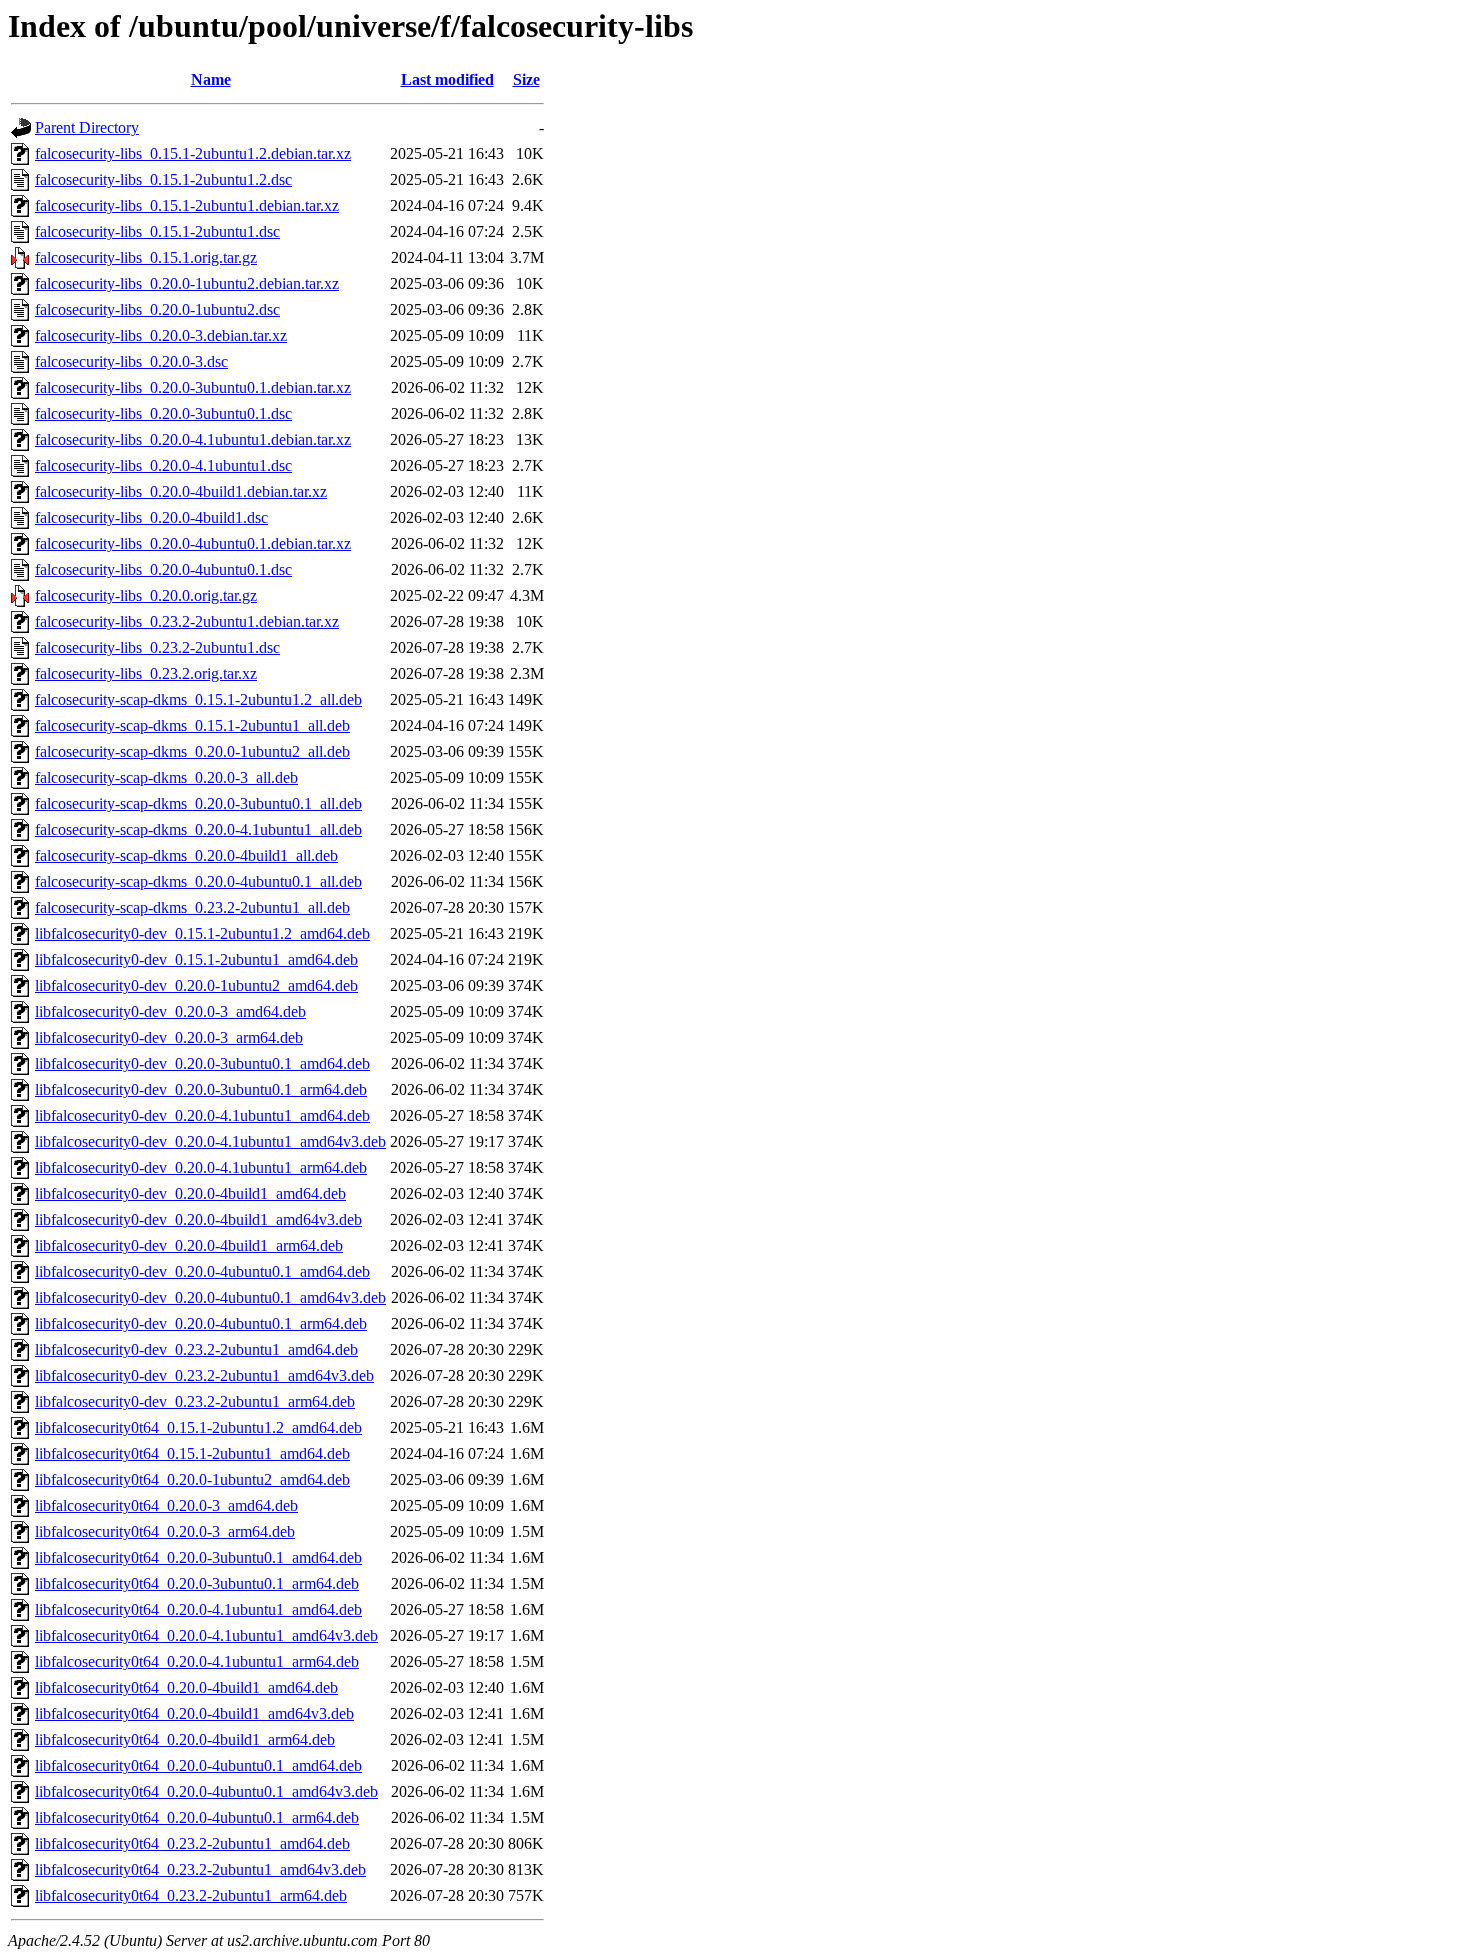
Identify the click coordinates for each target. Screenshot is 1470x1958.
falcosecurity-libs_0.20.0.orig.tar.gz (146, 595)
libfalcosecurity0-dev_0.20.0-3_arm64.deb (169, 1037)
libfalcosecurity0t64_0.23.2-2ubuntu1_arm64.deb (191, 1895)
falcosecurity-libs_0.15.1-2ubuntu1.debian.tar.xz (187, 205)
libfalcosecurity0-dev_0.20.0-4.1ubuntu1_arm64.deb (201, 1167)
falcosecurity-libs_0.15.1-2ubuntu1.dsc (157, 231)
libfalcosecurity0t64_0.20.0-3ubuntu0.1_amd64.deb (198, 1557)
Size (526, 79)
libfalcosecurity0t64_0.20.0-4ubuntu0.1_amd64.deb (198, 1765)
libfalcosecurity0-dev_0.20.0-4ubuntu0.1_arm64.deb (201, 1323)
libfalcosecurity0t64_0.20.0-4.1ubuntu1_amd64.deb (198, 1609)
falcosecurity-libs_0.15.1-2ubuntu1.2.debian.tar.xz (193, 153)
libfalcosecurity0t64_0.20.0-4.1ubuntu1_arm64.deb (197, 1661)
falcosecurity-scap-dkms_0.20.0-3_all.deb (166, 777)
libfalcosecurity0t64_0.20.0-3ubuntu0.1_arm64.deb (197, 1583)
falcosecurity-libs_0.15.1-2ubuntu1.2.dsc (163, 179)
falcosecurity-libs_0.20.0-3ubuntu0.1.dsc (163, 413)
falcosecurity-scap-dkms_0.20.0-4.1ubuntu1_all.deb (198, 829)
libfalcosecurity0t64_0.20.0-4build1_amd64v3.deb (194, 1713)
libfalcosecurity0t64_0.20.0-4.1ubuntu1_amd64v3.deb (206, 1635)
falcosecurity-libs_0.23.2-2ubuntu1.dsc (157, 647)
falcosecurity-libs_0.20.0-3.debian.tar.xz (161, 335)
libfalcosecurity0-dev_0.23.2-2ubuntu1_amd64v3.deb (204, 1375)
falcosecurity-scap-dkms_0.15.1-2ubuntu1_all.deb (192, 725)
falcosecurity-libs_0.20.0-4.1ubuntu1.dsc (163, 465)
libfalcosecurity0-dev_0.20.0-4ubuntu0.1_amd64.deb (202, 1271)
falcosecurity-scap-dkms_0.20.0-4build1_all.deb (186, 855)
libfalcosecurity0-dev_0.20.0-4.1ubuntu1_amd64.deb (202, 1115)
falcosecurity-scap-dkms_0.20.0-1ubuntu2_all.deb (192, 751)
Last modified (447, 79)
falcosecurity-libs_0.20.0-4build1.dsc (151, 517)
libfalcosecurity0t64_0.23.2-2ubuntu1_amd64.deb (192, 1843)
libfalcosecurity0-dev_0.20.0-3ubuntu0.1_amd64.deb (202, 1063)
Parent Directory (87, 127)
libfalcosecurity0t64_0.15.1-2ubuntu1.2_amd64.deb (198, 1427)
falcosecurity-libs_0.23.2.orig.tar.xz (146, 673)
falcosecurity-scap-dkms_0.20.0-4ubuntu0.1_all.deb (198, 881)
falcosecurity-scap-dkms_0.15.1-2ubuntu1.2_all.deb (198, 699)
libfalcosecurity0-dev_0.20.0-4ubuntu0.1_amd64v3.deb (210, 1297)
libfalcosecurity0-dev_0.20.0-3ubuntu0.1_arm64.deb (201, 1089)
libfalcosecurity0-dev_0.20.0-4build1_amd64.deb (190, 1193)
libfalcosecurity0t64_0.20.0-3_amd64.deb (166, 1505)
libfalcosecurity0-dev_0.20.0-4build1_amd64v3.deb (198, 1219)
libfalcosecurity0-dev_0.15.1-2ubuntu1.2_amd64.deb (202, 933)
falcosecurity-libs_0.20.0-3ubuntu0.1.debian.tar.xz (193, 387)
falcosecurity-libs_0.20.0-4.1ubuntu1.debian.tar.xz (193, 439)
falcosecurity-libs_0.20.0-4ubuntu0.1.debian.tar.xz (193, 543)
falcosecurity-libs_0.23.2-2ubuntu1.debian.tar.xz (187, 621)
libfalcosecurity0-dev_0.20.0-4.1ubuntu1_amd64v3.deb (210, 1141)
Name (211, 79)
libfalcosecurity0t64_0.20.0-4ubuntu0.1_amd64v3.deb (206, 1791)
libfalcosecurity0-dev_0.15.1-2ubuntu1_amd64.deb (196, 959)
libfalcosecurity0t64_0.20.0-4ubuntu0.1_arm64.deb (197, 1817)
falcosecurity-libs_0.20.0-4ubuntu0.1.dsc (163, 569)
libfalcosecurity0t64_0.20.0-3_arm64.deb (165, 1531)
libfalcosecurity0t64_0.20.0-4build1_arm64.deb (185, 1739)
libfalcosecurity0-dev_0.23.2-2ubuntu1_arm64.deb (195, 1401)
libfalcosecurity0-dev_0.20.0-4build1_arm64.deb (189, 1245)
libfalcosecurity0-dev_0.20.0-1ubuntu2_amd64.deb (196, 985)
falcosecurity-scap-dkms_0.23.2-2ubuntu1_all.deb (192, 907)
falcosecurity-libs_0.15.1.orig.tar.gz (146, 257)
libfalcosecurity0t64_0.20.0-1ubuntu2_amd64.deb (192, 1479)
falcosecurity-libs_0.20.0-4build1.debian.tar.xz (181, 491)
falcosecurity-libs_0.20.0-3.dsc (131, 361)
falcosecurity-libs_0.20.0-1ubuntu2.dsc (157, 309)
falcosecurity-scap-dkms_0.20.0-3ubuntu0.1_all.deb (198, 803)
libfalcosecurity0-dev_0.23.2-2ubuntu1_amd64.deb (196, 1349)
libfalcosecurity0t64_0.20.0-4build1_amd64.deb (186, 1687)
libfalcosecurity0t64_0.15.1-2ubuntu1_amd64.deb (192, 1453)
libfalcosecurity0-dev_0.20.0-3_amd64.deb (170, 1011)
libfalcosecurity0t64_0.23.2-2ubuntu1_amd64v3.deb (200, 1869)
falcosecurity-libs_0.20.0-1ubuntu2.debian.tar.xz (187, 283)
